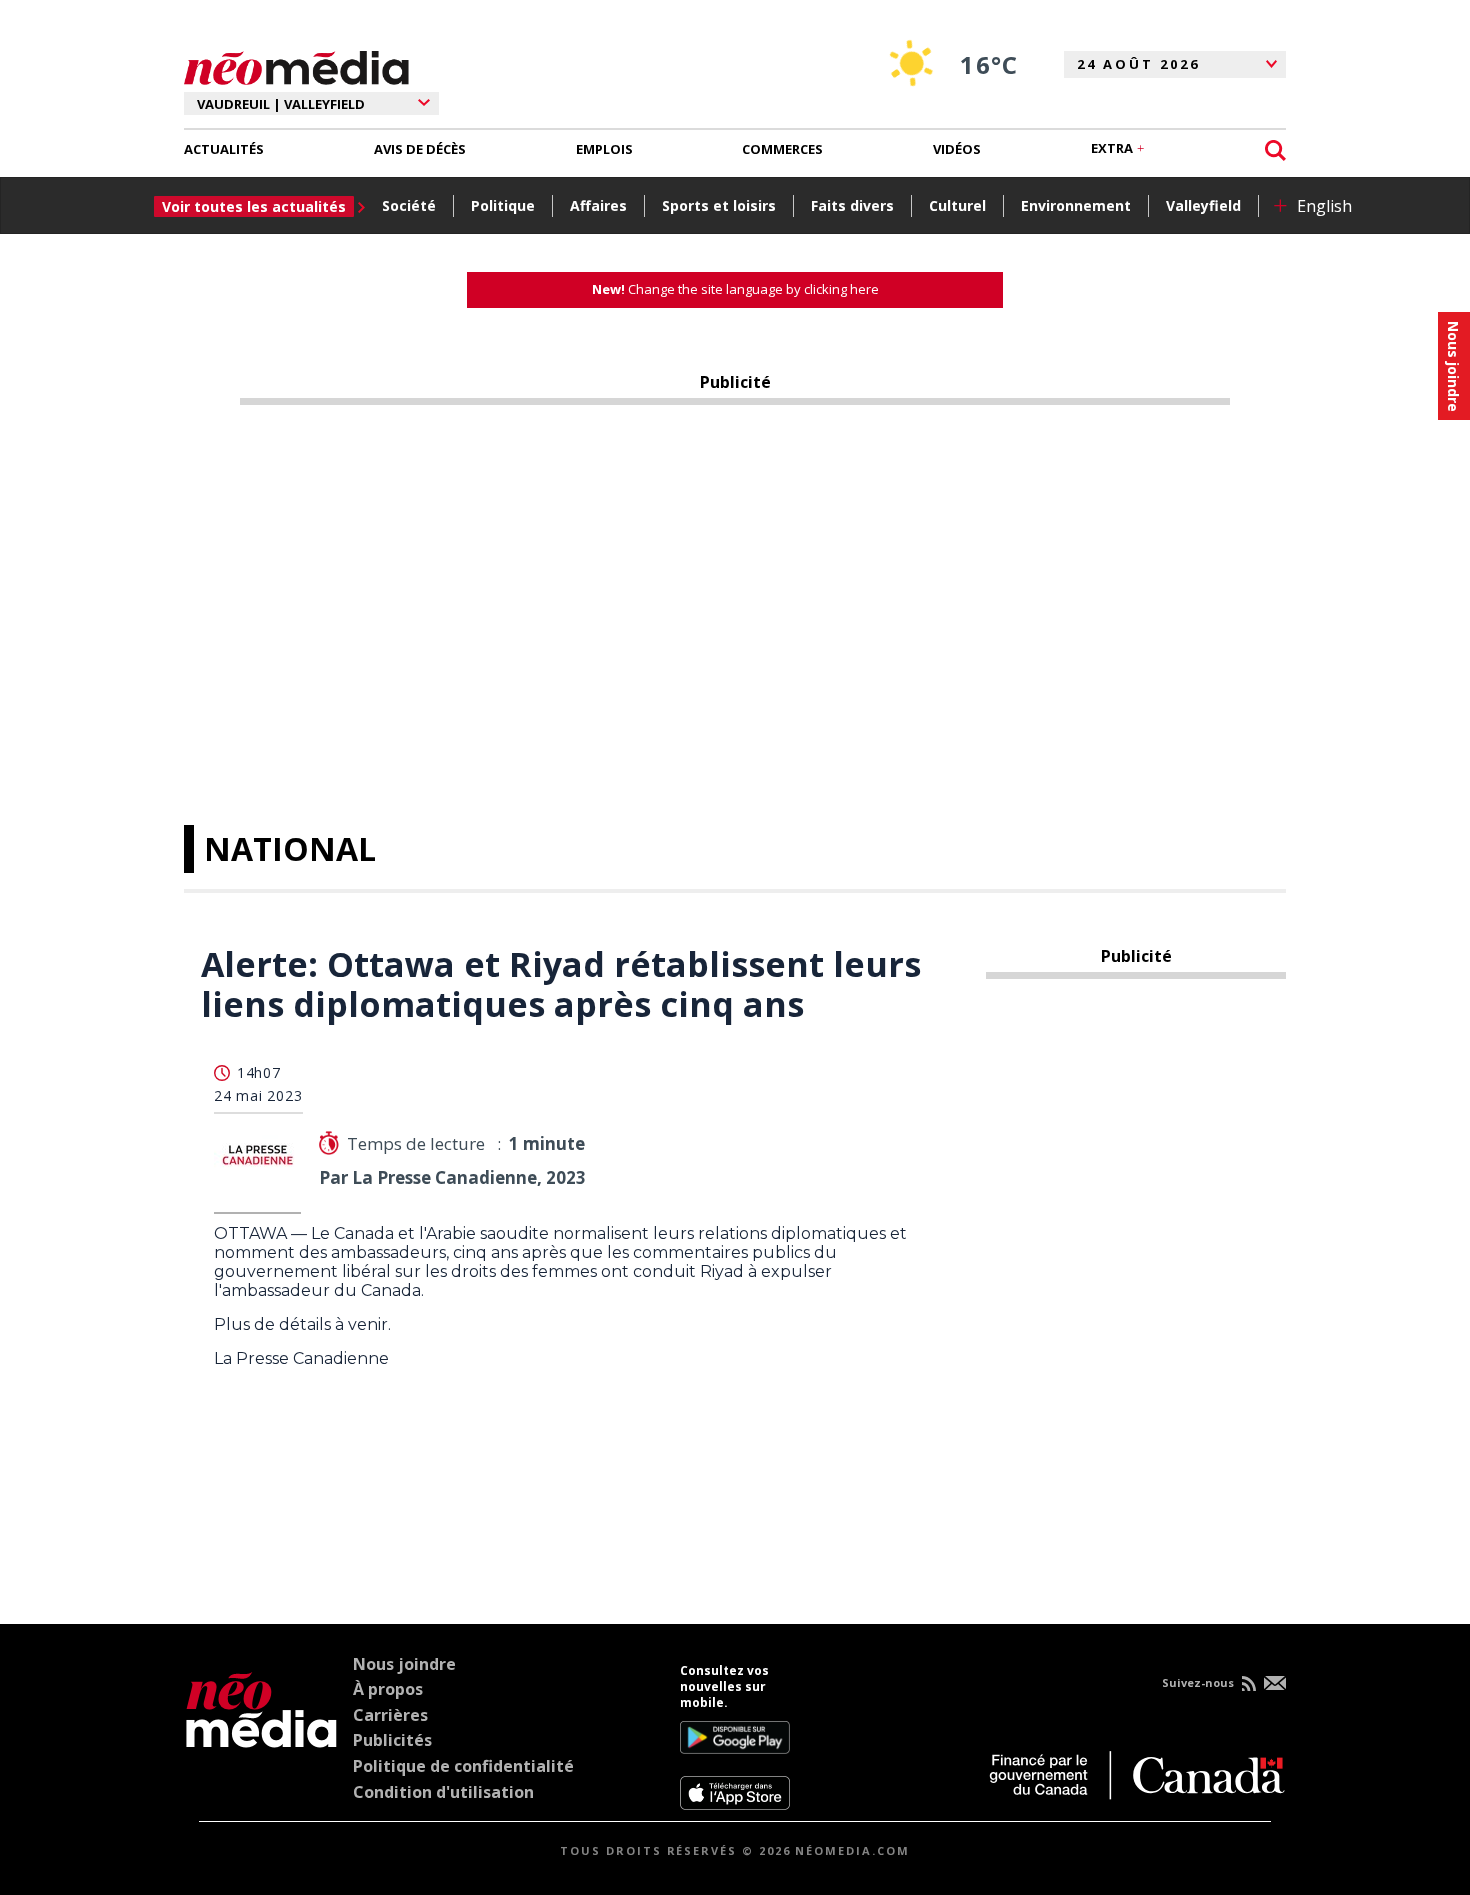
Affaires (598, 205)
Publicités (392, 1740)
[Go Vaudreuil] (261, 1737)
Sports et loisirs (719, 205)
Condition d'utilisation (443, 1792)
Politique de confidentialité (463, 1766)
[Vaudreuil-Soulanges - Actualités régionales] (296, 65)
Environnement (1076, 205)
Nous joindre (404, 1664)
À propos (388, 1689)
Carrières (390, 1715)
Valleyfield (1203, 205)
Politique (503, 205)
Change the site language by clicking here (735, 289)
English (1324, 206)
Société (409, 205)
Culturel (957, 205)
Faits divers (852, 205)
